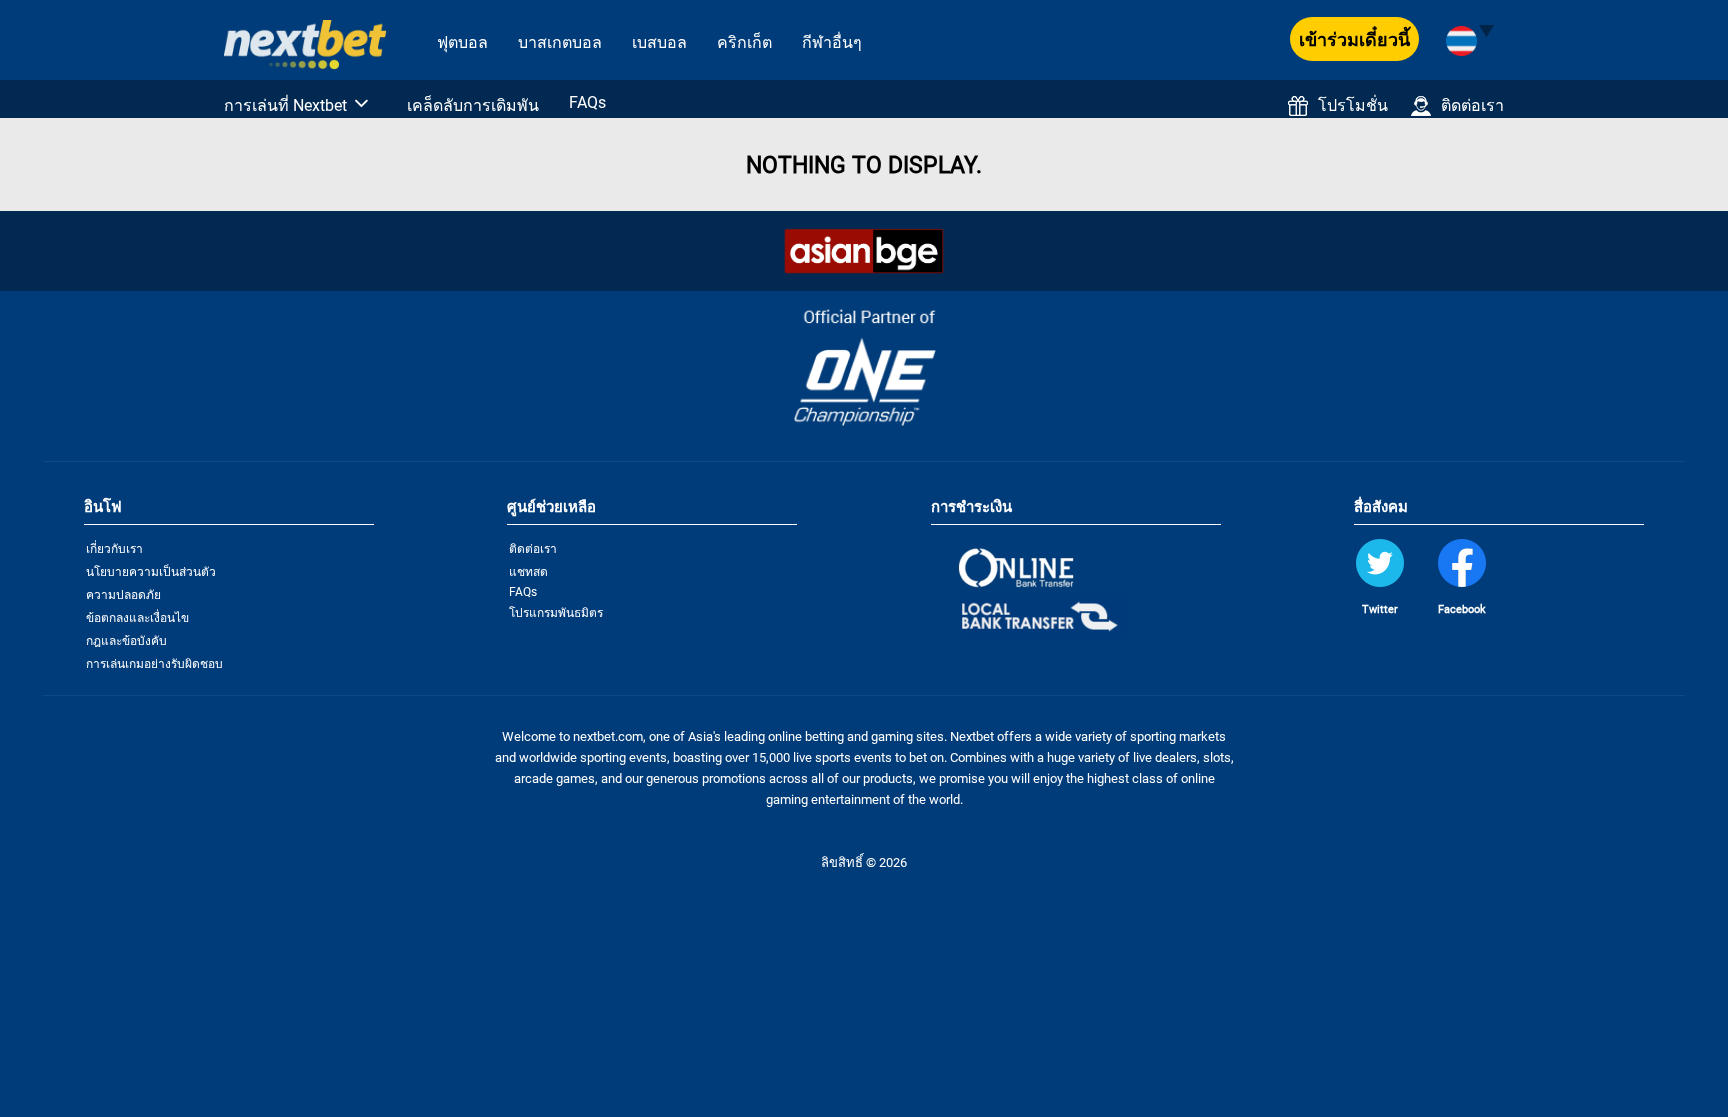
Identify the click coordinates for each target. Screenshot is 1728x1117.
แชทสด (528, 572)
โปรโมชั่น (1353, 105)
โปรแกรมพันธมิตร (556, 613)
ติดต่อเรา (1472, 105)
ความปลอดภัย (123, 595)
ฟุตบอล (462, 42)
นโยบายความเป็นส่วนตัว (151, 572)
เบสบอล (659, 42)
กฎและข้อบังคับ (126, 641)
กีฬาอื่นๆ (832, 42)
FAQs (587, 102)
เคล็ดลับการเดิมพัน (473, 105)
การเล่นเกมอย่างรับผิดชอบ (154, 664)
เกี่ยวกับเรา (114, 549)
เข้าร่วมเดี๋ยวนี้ (1354, 39)
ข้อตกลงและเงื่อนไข (137, 618)
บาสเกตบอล (560, 42)
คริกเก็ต (744, 42)
